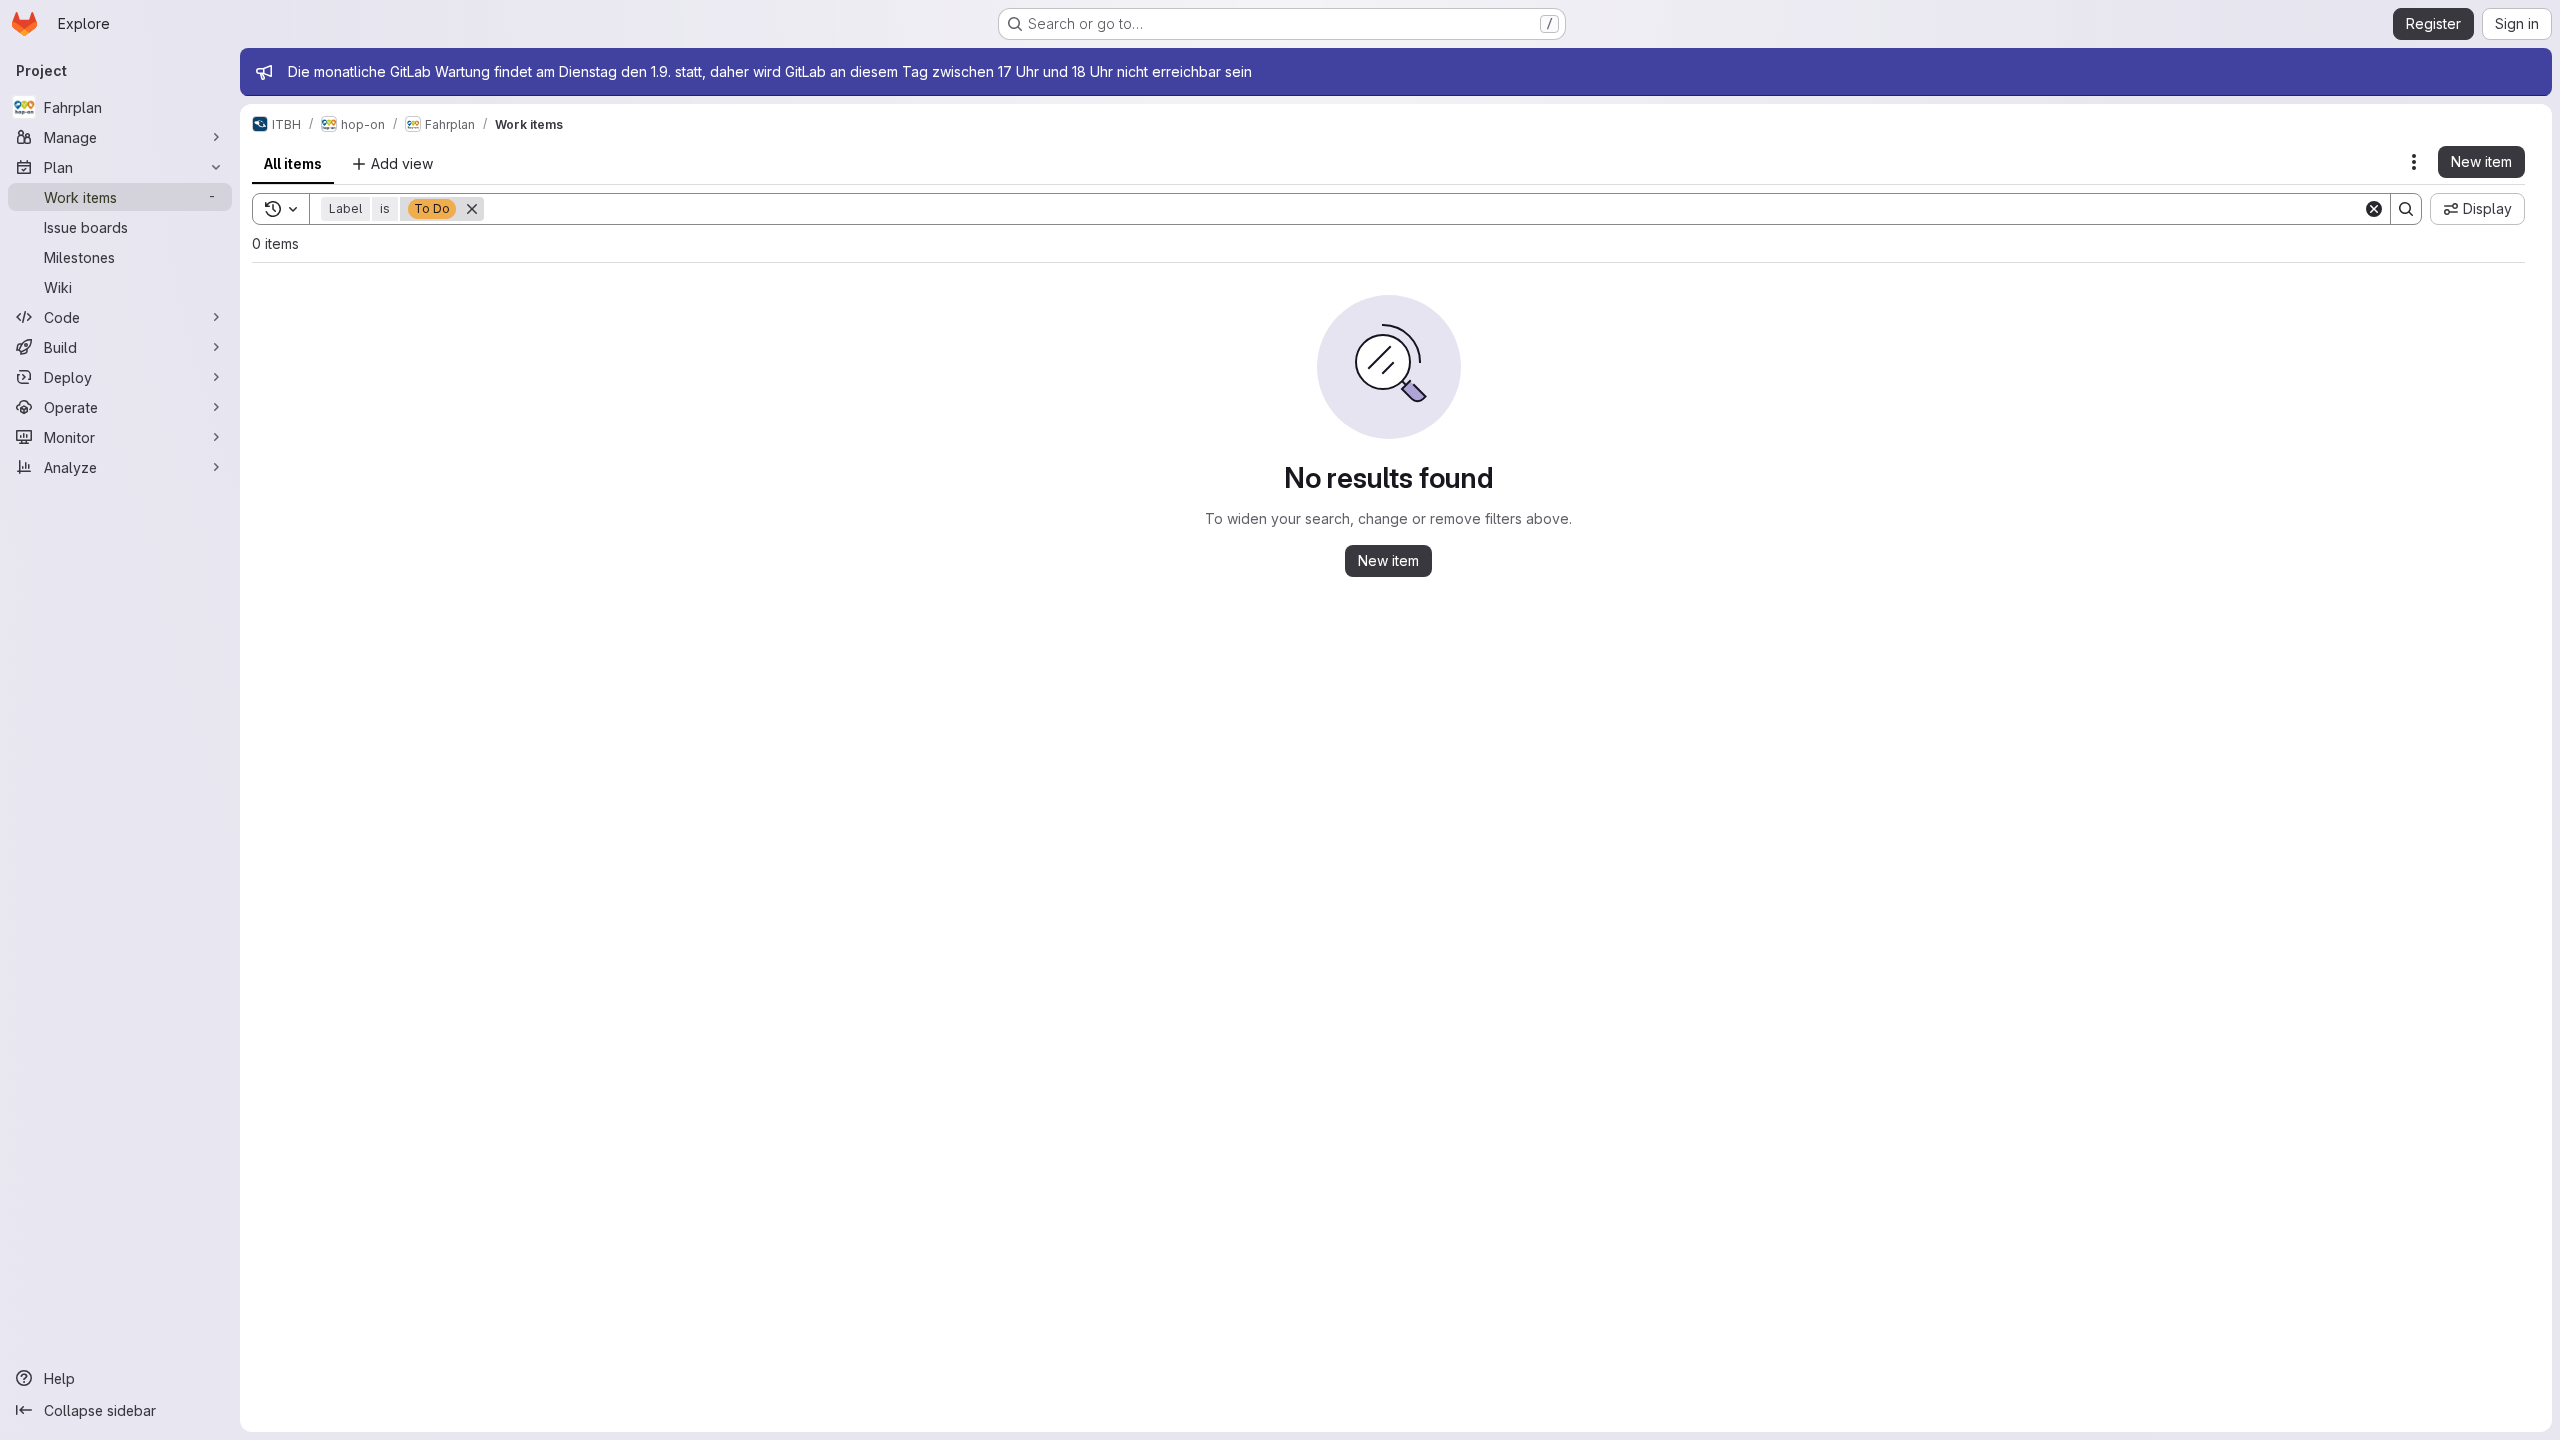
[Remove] (472, 209)
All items (293, 163)
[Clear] (2374, 209)
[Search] (2406, 209)
